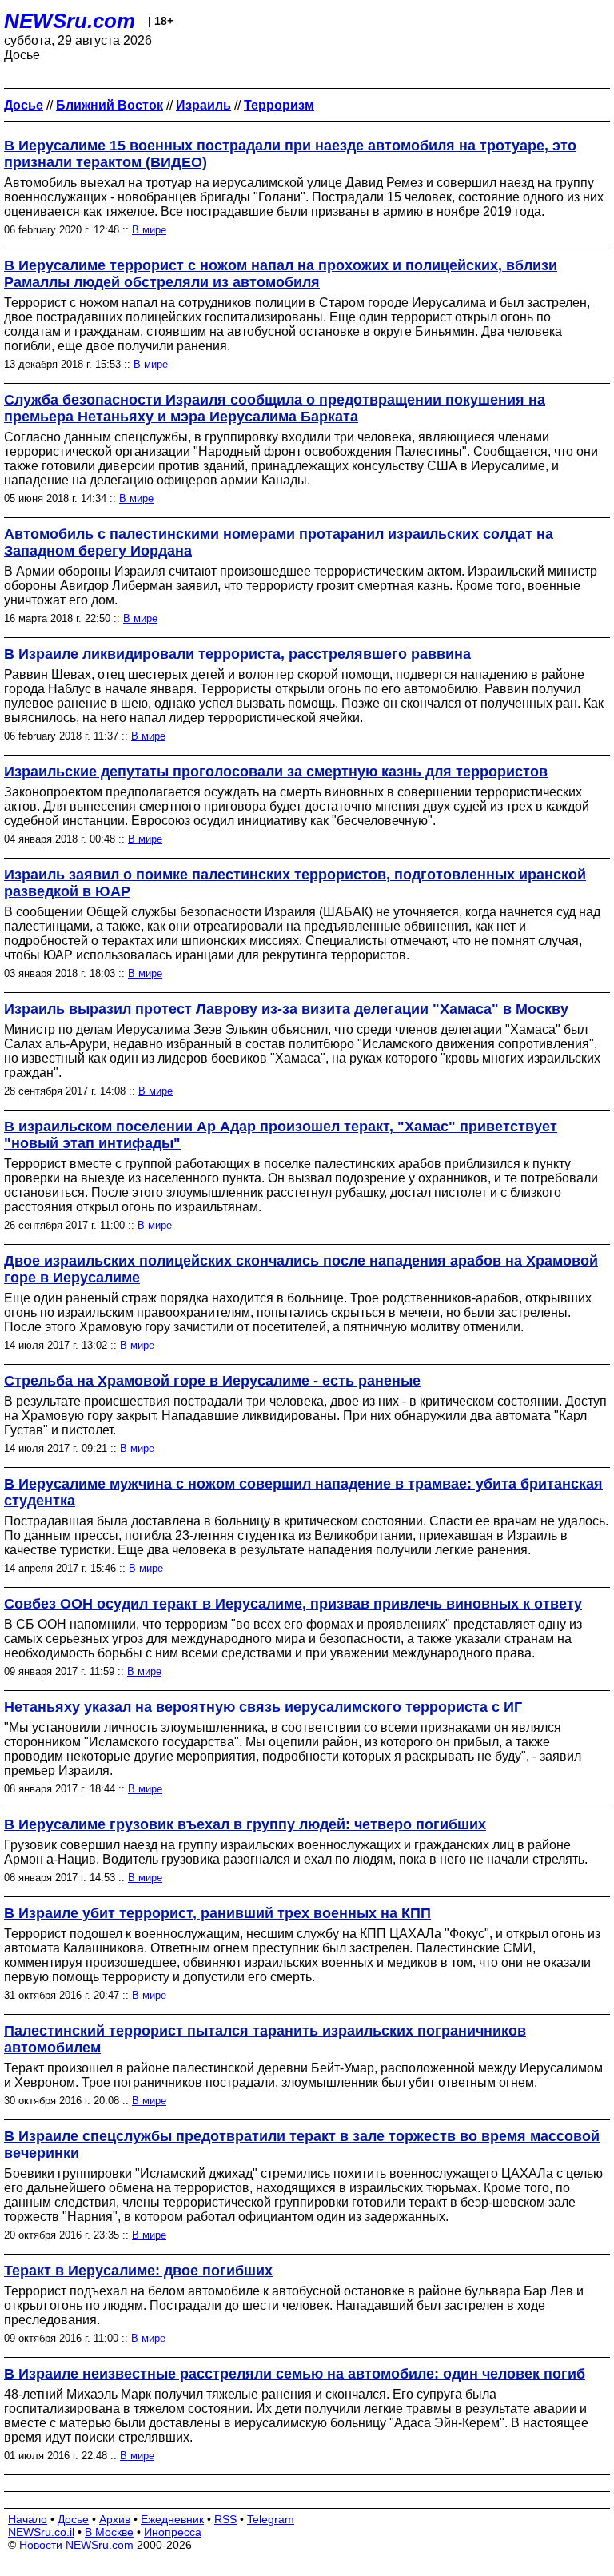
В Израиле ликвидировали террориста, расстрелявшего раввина (237, 654)
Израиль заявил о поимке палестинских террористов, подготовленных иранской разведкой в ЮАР (295, 883)
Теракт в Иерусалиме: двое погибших (138, 2271)
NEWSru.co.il (41, 2532)
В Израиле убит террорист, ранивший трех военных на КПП (217, 1913)
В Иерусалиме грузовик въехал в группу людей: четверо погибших (245, 1824)
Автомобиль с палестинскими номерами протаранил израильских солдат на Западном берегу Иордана (279, 542)
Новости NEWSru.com (76, 2545)
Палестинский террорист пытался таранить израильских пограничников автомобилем (265, 2039)
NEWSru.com (70, 21)
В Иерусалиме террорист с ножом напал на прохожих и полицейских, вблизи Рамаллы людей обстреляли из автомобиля (281, 274)
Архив (115, 2519)
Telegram (271, 2519)
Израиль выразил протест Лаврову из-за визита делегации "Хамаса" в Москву (286, 1009)
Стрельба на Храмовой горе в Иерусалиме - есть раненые (212, 1381)
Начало (28, 2519)
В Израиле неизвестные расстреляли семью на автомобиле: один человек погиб (295, 2374)
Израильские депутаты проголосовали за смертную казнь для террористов (276, 772)
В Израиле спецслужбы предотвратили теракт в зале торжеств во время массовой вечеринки (302, 2145)
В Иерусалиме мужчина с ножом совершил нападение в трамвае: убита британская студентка (303, 1492)
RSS (225, 2519)
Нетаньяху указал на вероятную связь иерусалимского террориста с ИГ (263, 1707)
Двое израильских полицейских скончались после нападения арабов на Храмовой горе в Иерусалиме (301, 1269)
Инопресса (173, 2532)
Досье (73, 2519)
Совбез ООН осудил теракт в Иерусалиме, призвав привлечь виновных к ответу (293, 1604)
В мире (149, 230)
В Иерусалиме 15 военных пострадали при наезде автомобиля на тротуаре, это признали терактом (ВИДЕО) (290, 154)
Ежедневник (172, 2519)
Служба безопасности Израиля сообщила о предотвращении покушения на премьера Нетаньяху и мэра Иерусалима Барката (275, 408)
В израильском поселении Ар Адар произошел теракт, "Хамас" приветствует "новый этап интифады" (281, 1135)
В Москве (109, 2532)
